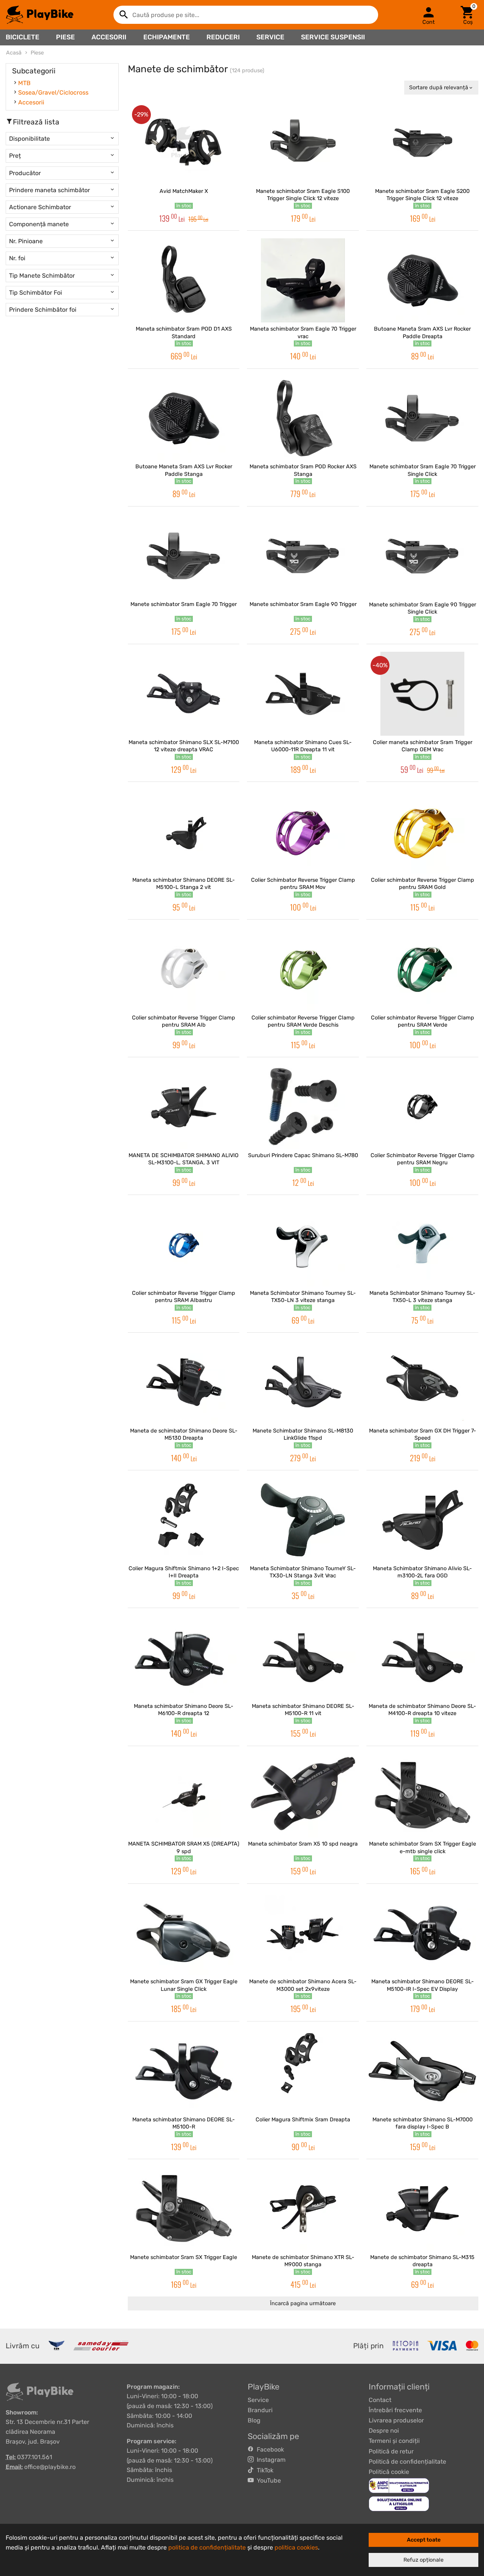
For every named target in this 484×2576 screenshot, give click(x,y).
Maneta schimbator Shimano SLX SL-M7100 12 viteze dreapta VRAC (184, 746)
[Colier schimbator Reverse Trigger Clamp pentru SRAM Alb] (184, 969)
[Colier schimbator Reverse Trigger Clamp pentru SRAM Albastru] (184, 1244)
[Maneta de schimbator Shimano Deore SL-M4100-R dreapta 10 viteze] (422, 1658)
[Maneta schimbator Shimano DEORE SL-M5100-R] (184, 2071)
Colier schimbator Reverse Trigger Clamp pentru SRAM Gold (423, 884)
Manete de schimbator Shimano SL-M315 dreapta (422, 2261)
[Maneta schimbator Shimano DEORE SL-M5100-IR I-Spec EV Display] (422, 1933)
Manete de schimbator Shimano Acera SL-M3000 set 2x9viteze (303, 1985)
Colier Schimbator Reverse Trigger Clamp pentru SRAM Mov (303, 884)
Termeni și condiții (394, 2441)
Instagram (270, 2460)
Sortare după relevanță (439, 88)
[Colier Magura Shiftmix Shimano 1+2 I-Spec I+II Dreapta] (184, 1520)
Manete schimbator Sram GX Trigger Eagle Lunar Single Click (184, 1985)
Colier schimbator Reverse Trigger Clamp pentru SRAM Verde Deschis (303, 1021)
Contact (380, 2400)
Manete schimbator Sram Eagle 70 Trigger (184, 604)
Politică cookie (389, 2472)
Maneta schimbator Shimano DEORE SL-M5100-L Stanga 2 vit (184, 884)
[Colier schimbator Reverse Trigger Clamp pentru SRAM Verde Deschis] (303, 969)
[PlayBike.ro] (40, 15)
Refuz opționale (423, 2560)
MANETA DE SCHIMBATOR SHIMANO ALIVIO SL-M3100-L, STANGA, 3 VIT (184, 1159)
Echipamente (167, 37)
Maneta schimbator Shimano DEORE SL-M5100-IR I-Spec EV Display (423, 1985)
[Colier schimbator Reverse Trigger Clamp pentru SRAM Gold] (422, 831)
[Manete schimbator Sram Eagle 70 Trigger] (184, 556)
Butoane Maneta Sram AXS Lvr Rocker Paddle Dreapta (422, 332)
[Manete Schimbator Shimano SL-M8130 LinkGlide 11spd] (303, 1382)
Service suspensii (333, 37)
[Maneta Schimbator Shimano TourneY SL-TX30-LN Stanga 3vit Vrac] (303, 1520)
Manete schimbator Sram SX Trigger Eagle (184, 2257)
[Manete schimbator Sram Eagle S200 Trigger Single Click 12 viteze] (422, 143)
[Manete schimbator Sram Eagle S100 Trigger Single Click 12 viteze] (303, 143)
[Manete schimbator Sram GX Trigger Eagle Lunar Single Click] (184, 1933)
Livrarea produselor (396, 2420)
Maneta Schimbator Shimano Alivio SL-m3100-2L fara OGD (422, 1572)
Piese (65, 37)
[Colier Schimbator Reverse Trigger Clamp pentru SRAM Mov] (303, 831)
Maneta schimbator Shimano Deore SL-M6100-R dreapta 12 (184, 1710)
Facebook (269, 2449)
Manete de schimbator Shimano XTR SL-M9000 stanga (303, 2261)
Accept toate (424, 2540)
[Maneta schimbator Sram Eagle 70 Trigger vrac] (303, 280)
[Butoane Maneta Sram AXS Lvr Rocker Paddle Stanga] (184, 418)
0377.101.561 (35, 2457)
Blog (254, 2420)
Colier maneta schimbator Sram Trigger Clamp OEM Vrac (423, 746)
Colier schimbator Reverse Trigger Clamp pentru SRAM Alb (184, 1021)
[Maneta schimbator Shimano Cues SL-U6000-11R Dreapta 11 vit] (303, 694)
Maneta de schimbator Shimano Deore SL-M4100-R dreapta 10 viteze (422, 1710)
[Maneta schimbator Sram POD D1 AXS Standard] (184, 280)
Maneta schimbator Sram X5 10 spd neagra (303, 1844)
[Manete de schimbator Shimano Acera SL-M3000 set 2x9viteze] (303, 1933)
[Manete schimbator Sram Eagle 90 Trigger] (303, 556)
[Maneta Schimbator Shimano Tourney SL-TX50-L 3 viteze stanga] (422, 1244)
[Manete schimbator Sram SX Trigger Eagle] (184, 2209)
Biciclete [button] (22, 37)
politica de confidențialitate (207, 2547)
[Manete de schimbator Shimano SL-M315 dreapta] (422, 2209)
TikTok (264, 2470)
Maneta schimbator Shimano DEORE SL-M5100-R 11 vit (303, 1710)
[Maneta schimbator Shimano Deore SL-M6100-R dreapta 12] (184, 1658)
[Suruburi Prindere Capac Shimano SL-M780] (303, 1107)
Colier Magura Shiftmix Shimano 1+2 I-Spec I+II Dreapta (184, 1572)
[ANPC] (399, 2485)
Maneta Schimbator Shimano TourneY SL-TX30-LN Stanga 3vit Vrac (303, 1572)
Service (270, 37)
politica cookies (296, 2547)
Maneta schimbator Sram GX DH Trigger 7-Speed (423, 1434)
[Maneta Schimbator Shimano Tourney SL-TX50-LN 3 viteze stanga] (303, 1244)
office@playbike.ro (50, 2467)
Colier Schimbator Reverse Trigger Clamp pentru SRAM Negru (423, 1159)
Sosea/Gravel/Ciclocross (53, 92)
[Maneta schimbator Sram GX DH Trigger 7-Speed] (422, 1382)
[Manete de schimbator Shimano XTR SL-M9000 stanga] (303, 2209)
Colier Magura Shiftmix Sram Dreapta (303, 2120)
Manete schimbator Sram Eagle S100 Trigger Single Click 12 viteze (303, 195)
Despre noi (384, 2431)
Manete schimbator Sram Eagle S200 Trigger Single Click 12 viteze (422, 195)
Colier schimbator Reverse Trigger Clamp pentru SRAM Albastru (184, 1297)
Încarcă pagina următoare (303, 2303)
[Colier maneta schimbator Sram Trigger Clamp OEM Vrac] (422, 694)
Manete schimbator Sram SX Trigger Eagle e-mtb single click (423, 1847)
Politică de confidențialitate (407, 2462)
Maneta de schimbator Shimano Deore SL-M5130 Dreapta (184, 1434)
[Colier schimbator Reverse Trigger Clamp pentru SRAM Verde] (422, 969)
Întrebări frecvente (395, 2410)
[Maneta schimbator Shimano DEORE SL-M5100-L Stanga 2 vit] (184, 831)
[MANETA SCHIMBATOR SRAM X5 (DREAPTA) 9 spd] (184, 1796)
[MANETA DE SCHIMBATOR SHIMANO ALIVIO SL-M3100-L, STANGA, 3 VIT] (184, 1107)
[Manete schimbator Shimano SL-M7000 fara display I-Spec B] (422, 2071)
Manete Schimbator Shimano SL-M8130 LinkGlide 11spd (303, 1434)
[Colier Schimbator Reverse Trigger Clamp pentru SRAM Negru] (422, 1107)
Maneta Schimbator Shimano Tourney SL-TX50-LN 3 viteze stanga (303, 1297)
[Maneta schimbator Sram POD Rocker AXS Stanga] (303, 418)
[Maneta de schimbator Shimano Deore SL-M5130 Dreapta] (184, 1382)
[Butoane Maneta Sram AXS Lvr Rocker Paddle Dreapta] (422, 280)
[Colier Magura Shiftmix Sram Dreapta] (303, 2071)
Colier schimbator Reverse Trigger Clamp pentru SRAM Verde (423, 1021)
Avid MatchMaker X (184, 191)
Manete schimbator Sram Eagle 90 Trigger (303, 604)
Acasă (14, 53)
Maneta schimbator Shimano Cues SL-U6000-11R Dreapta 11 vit (303, 746)
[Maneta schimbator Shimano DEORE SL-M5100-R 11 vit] (303, 1658)
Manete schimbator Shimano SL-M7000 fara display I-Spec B (423, 2123)
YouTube (267, 2480)
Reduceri (223, 37)
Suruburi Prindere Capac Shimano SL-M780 (303, 1155)
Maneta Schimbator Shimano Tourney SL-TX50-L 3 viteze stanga (422, 1297)
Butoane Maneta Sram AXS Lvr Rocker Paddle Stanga (184, 470)
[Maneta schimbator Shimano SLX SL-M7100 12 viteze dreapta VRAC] (184, 694)
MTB (24, 83)
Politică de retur (391, 2451)
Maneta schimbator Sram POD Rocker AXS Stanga (303, 470)
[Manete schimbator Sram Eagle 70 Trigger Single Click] (422, 418)
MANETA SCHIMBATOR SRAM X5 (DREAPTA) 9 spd (184, 1847)
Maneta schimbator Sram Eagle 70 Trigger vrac (303, 332)
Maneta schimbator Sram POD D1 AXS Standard (184, 332)
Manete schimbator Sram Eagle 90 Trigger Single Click (423, 608)
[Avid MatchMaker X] (184, 143)
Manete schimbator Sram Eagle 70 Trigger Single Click (423, 470)
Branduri (260, 2410)
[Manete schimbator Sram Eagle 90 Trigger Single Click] (422, 556)
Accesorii (109, 37)
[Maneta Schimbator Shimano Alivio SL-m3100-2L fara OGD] (422, 1520)
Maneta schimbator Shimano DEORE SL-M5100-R (184, 2123)
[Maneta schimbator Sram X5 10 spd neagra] (303, 1796)
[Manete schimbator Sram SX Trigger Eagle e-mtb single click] (422, 1796)
